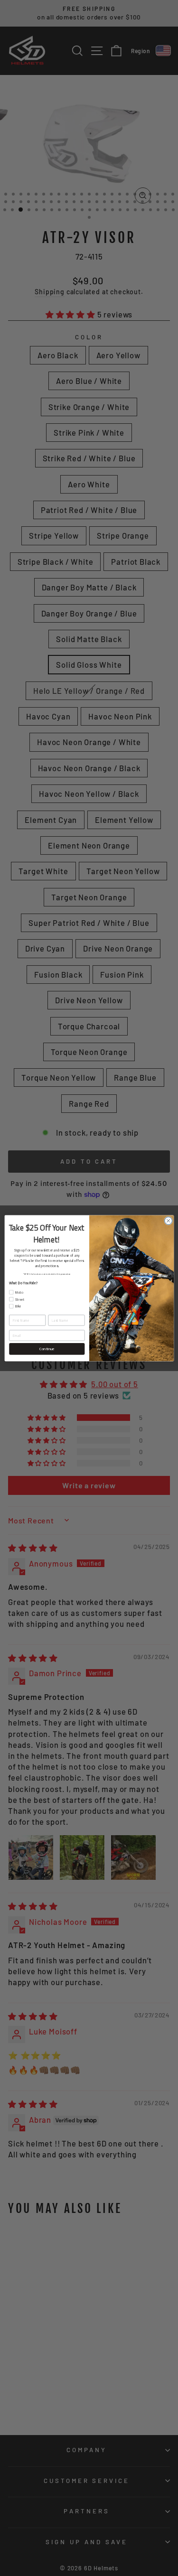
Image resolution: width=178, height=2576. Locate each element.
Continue (47, 1348)
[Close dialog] (168, 1221)
